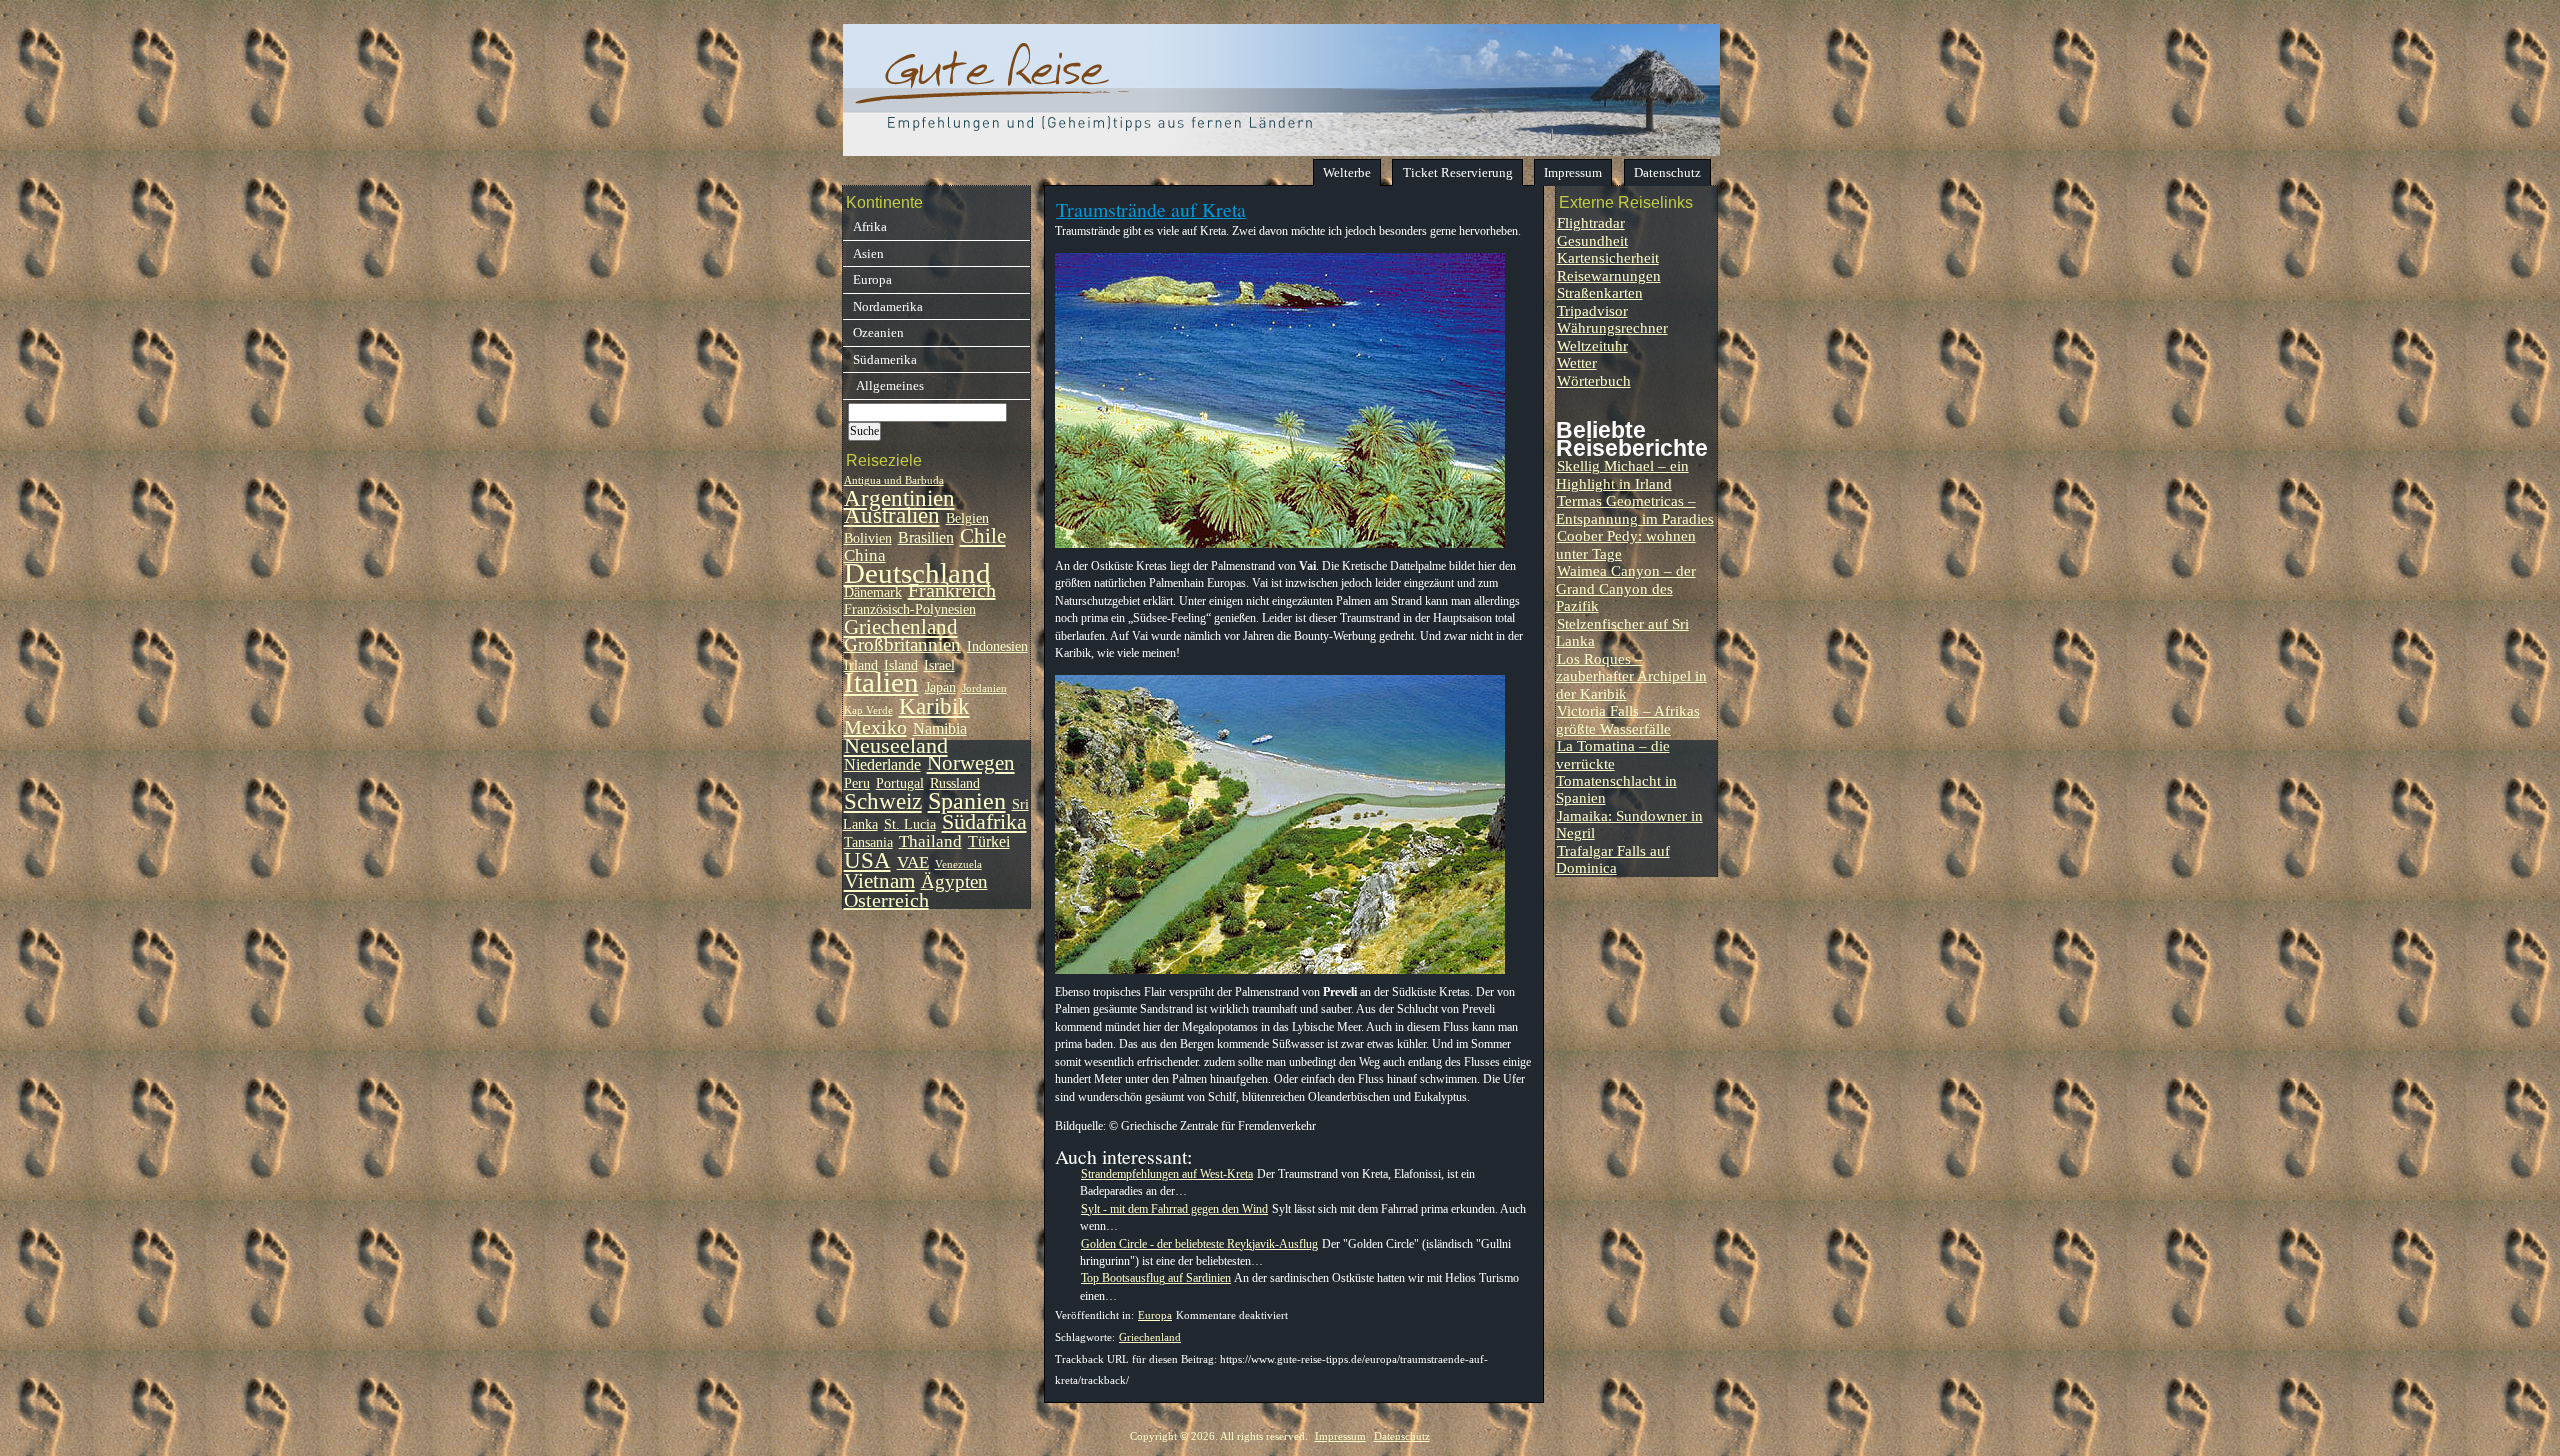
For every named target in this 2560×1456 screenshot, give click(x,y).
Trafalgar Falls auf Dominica (1613, 859)
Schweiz (883, 801)
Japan (940, 687)
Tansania (868, 842)
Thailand (930, 841)
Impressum (1573, 172)
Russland (955, 783)
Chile (983, 536)
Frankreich (952, 590)
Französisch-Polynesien (910, 609)
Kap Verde (868, 710)
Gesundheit (1592, 240)
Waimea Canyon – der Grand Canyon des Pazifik (1626, 588)
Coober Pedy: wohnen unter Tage (1626, 544)
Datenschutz (1667, 172)
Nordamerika (888, 306)
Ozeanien (878, 332)
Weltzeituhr (1592, 345)
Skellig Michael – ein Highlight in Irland (1622, 474)
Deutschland (917, 573)
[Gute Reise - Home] (1281, 150)
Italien (881, 682)
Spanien (967, 800)
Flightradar (1591, 222)
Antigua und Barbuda (894, 480)
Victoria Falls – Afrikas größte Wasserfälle (1628, 719)
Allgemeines (888, 385)
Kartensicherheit (1608, 257)
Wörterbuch (1594, 380)
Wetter (1577, 362)
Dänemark (873, 592)
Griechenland (1150, 1337)
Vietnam (879, 881)
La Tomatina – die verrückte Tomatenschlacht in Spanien (1616, 771)
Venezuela (958, 864)
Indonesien (997, 646)
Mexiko (875, 727)
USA (867, 860)
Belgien (967, 518)
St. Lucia (910, 824)
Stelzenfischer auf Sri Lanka (1622, 632)
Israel (939, 665)
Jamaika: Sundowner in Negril (1629, 824)
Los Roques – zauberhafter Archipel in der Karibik (1631, 676)
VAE (913, 862)
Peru (857, 783)
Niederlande (882, 764)
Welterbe (1347, 172)
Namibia (940, 728)
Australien (892, 515)
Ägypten (954, 881)
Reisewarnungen (1609, 275)
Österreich (886, 900)
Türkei (989, 841)
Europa (1155, 1315)
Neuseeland (896, 746)
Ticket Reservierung (1458, 172)
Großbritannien (902, 644)
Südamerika (885, 359)
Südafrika (984, 822)
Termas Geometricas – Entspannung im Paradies (1635, 509)
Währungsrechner (1612, 327)
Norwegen (971, 763)
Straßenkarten (1600, 292)
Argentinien (899, 498)
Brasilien (926, 537)
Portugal (900, 783)
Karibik (934, 706)
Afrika (870, 226)
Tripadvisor (1592, 310)
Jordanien (984, 688)
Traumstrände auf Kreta (1151, 209)
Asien (868, 253)
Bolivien (868, 538)
